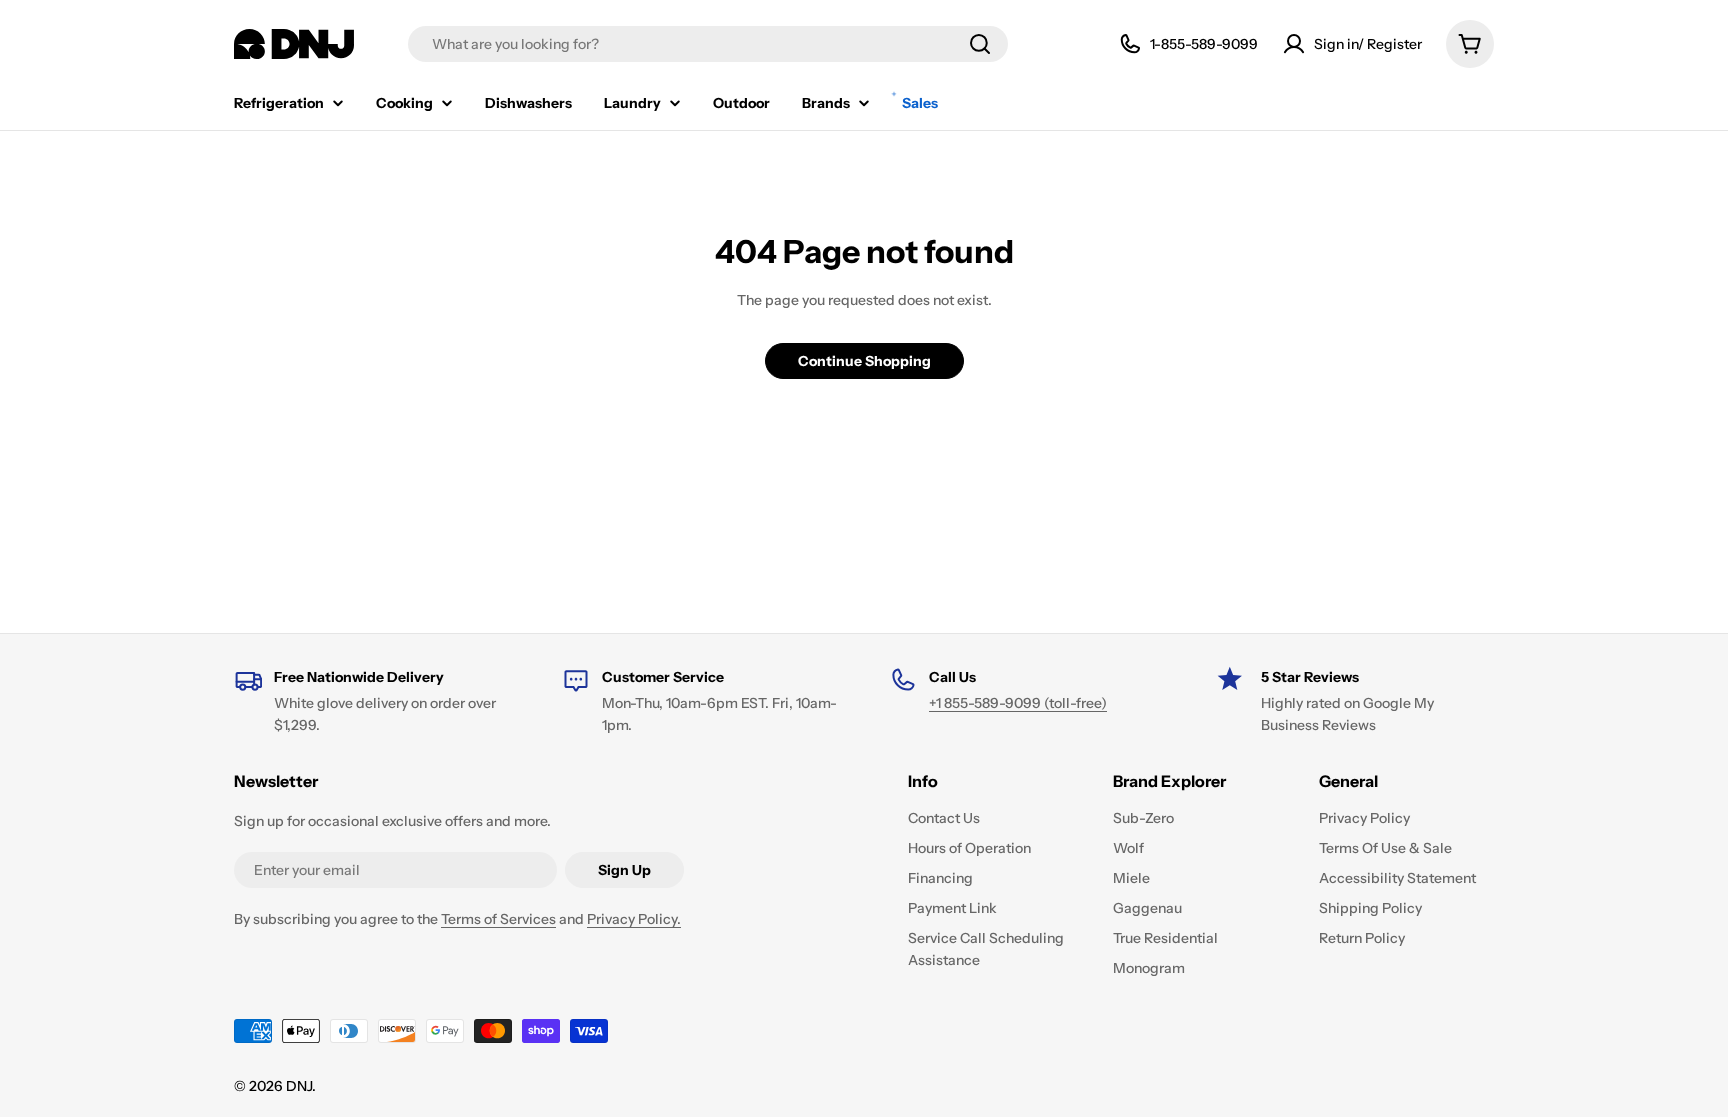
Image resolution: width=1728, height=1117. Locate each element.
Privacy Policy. (634, 919)
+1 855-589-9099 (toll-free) (1018, 703)
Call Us (952, 677)
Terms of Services (498, 919)
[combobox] (708, 44)
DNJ (299, 1086)
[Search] (980, 44)
